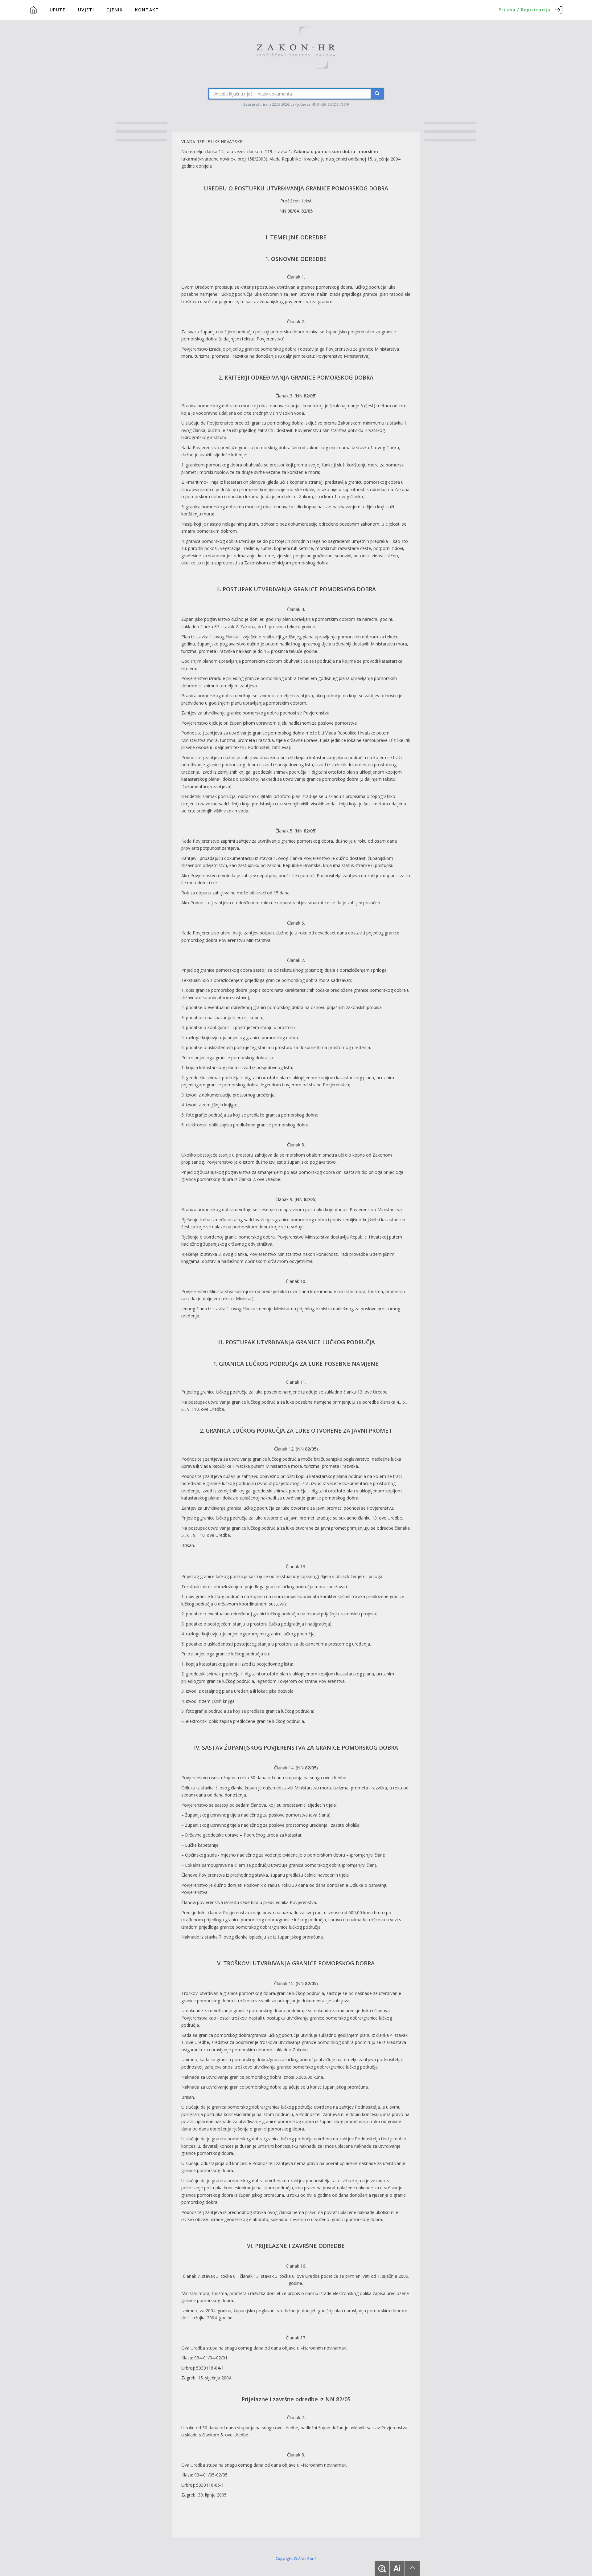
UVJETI (86, 10)
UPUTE (58, 10)
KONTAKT (147, 10)
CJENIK (115, 10)
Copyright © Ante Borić (296, 2558)
